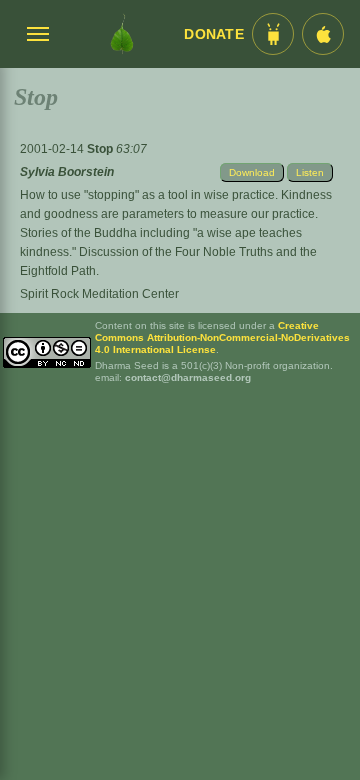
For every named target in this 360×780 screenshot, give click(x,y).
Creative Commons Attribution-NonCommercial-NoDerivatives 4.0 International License (222, 337)
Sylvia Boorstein (67, 172)
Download (252, 172)
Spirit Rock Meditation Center (99, 294)
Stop (101, 149)
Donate (214, 34)
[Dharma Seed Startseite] (122, 34)
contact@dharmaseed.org (188, 377)
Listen (310, 172)
